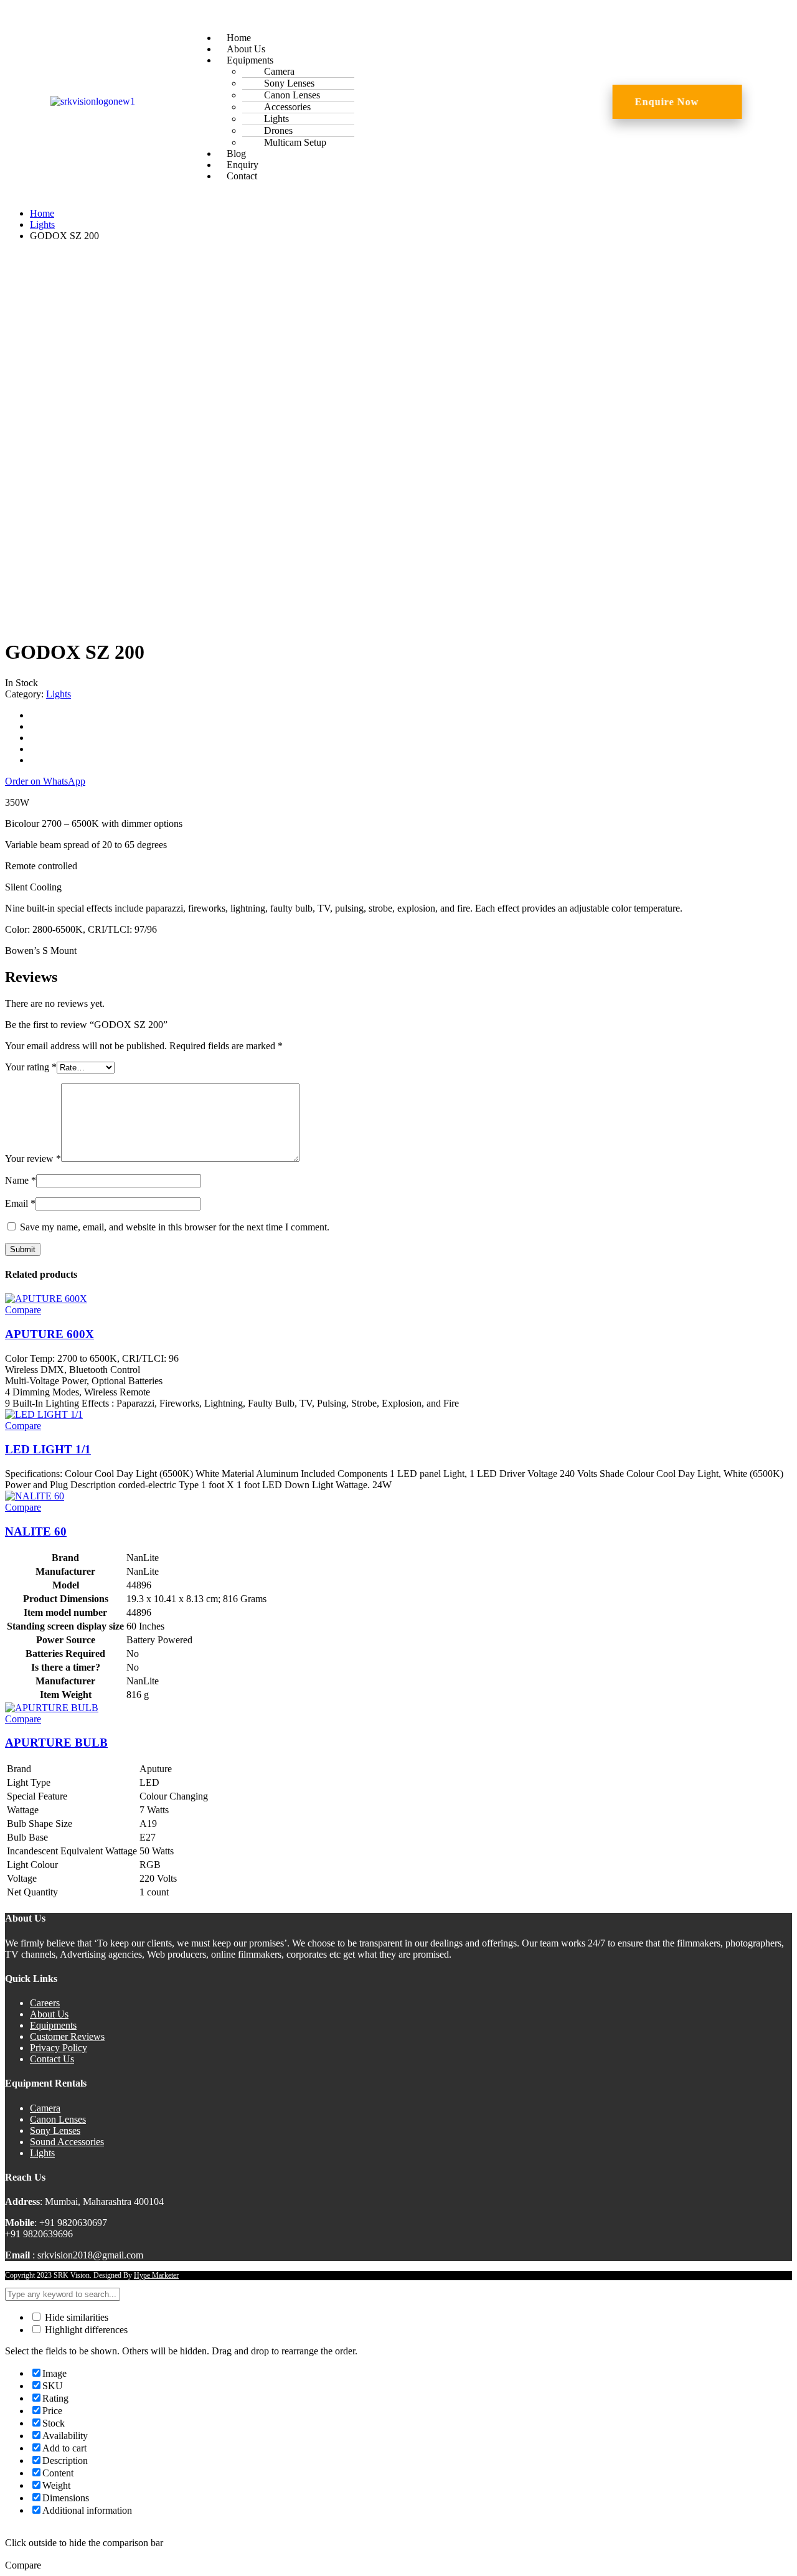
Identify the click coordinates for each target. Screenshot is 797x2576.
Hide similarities (75, 2317)
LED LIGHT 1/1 (48, 1449)
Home (42, 213)
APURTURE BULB (56, 1743)
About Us (49, 2014)
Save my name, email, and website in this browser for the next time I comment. (175, 1227)
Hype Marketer (156, 2275)
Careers (45, 2003)
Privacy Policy (59, 2048)
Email (20, 1203)
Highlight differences (85, 2330)
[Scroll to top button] (769, 2548)
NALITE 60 (36, 1531)
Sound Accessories (67, 2142)
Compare (23, 1310)
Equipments (53, 2025)
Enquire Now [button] (667, 102)
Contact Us (52, 2059)
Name (21, 1180)
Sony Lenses (55, 2130)
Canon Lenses (58, 2119)
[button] (396, 17)
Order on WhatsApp (45, 781)
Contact (242, 176)
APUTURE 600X (50, 1334)
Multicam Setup (295, 142)
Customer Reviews (67, 2036)
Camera (45, 2108)
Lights (42, 224)
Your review (33, 1158)
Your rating (31, 1067)
